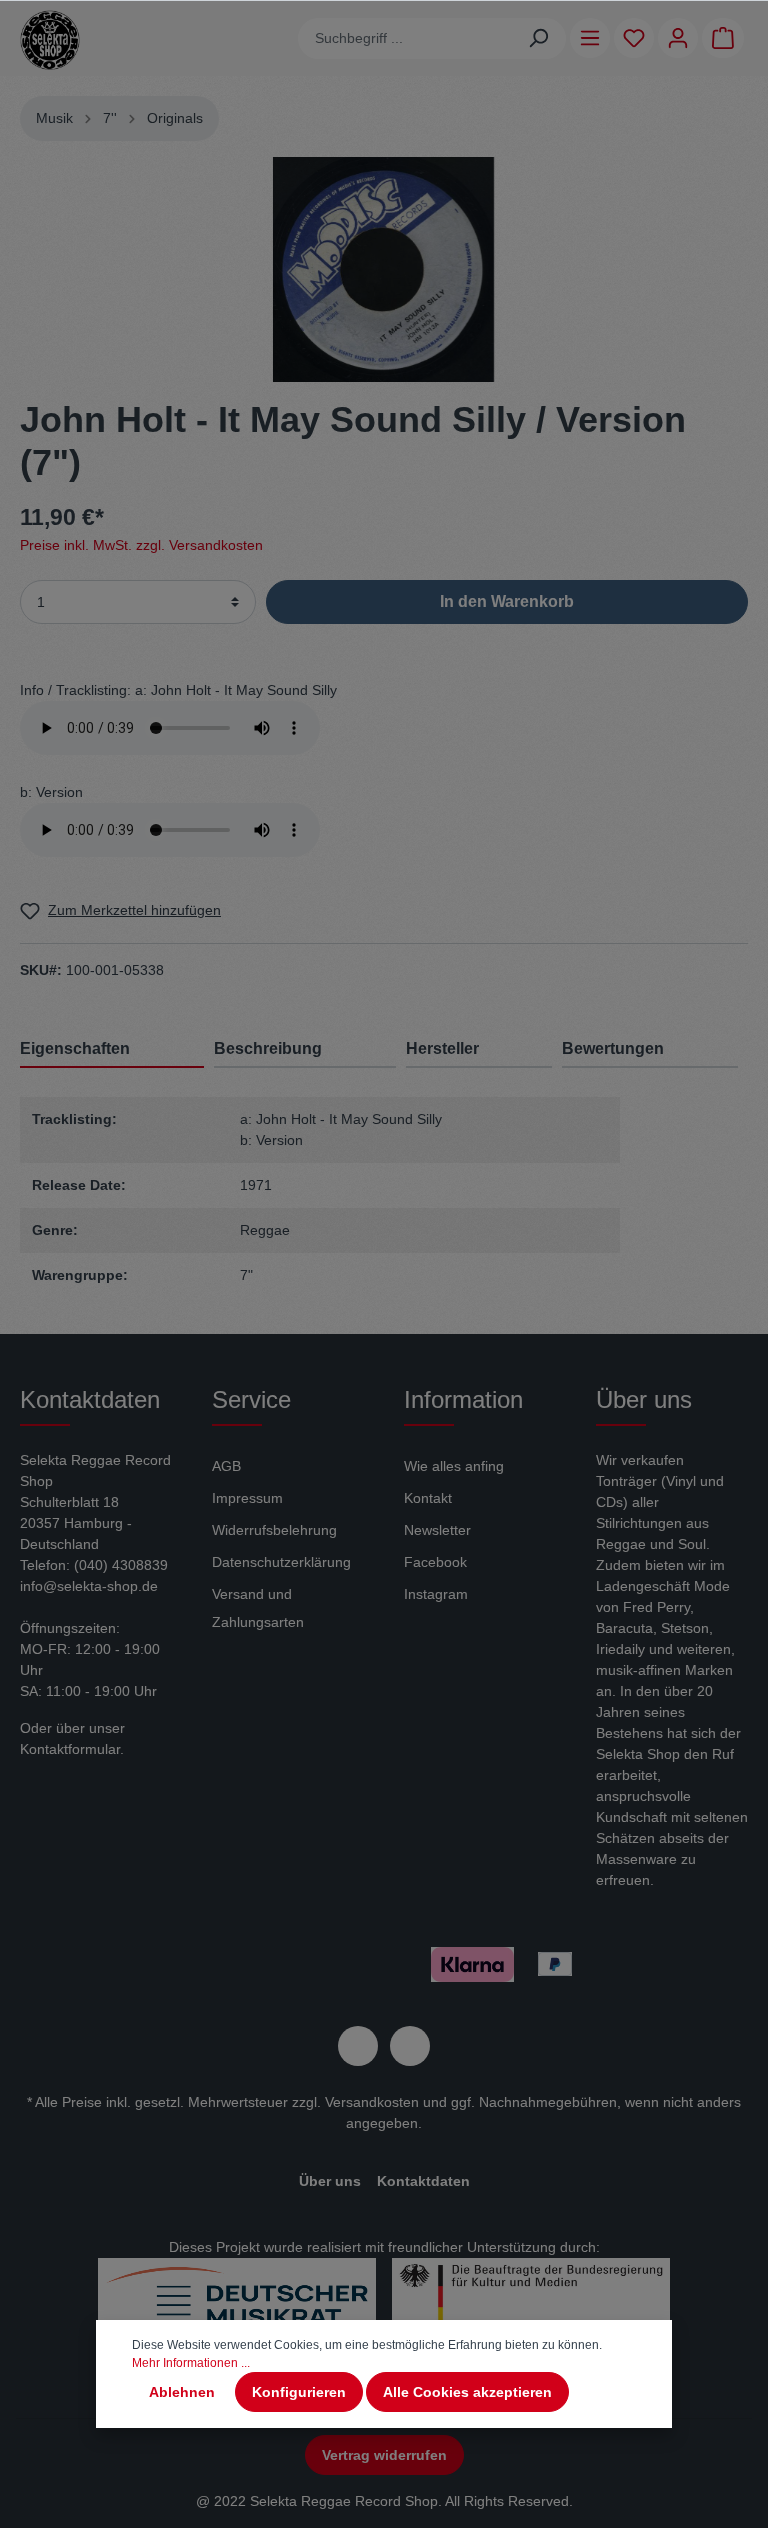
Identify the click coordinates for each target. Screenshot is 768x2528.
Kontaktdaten (423, 2181)
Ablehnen (182, 2392)
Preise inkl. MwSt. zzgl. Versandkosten (141, 545)
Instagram (436, 1594)
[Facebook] (358, 2046)
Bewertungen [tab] (613, 1048)
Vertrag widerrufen (384, 2455)
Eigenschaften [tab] (75, 1048)
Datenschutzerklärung (281, 1562)
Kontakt (428, 1498)
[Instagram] (410, 2046)
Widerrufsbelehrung (274, 1530)
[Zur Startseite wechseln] (50, 40)
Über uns (330, 2181)
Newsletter (437, 1530)
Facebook (435, 1562)
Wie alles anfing (454, 1466)
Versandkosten (372, 2102)
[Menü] (590, 38)
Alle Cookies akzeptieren (467, 2392)
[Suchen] (538, 38)
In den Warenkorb (507, 601)
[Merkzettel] (634, 38)
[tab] (305, 1048)
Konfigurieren (299, 2392)
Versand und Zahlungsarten (258, 1608)
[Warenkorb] (723, 38)
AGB (226, 1466)
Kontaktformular (70, 1749)
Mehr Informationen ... (191, 2363)
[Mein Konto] (678, 38)
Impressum (247, 1498)
